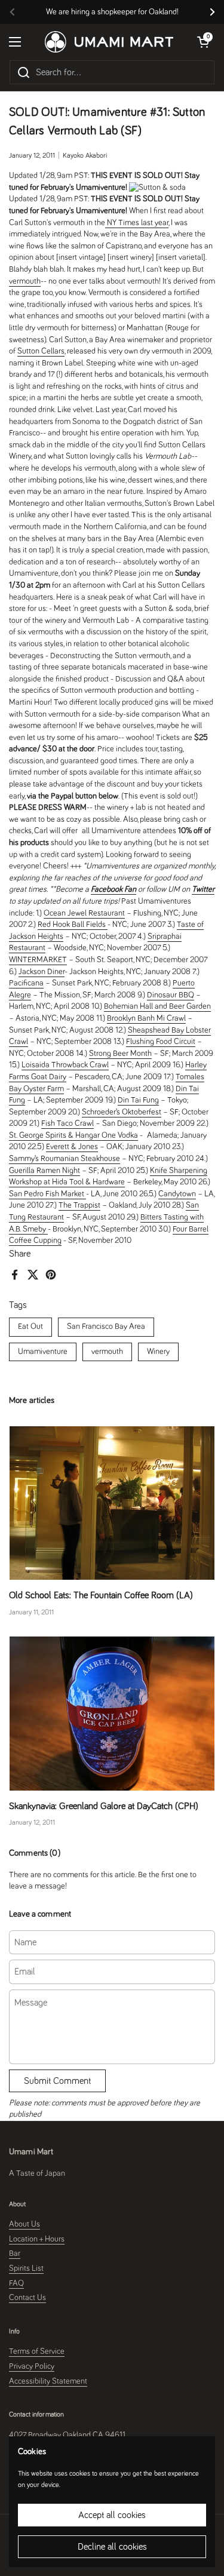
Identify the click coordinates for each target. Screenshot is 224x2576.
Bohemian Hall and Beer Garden (157, 1006)
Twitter (203, 889)
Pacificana (26, 983)
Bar (15, 2253)
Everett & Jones (72, 1147)
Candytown (177, 1194)
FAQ (16, 2283)
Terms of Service (37, 2351)
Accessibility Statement (48, 2381)
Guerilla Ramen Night (45, 1171)
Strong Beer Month (120, 1054)
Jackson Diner (42, 972)
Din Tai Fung (138, 1100)
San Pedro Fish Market (47, 1194)
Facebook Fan (113, 889)
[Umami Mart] (109, 42)
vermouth (107, 1352)
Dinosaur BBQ (171, 995)
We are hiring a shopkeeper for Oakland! (112, 12)
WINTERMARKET (38, 960)
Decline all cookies (112, 2547)
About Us (24, 2224)
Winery (158, 1352)
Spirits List (26, 2268)
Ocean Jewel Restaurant (84, 913)
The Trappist (79, 1205)
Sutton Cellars (41, 351)
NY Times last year (137, 223)
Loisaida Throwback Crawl (65, 1065)
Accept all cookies (112, 2515)
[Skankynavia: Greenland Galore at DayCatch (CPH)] (112, 1713)
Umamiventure (43, 1352)
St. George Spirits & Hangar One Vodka (73, 1135)
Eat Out (30, 1327)
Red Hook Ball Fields (73, 925)
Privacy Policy (32, 2366)
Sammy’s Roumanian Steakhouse (65, 1159)
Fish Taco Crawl (67, 1123)
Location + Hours (37, 2239)
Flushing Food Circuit (161, 1042)
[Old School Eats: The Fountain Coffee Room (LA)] (112, 1503)
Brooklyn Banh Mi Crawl (146, 1018)
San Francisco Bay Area (106, 1327)
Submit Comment (57, 2081)
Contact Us (27, 2298)
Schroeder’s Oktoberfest (122, 1112)
